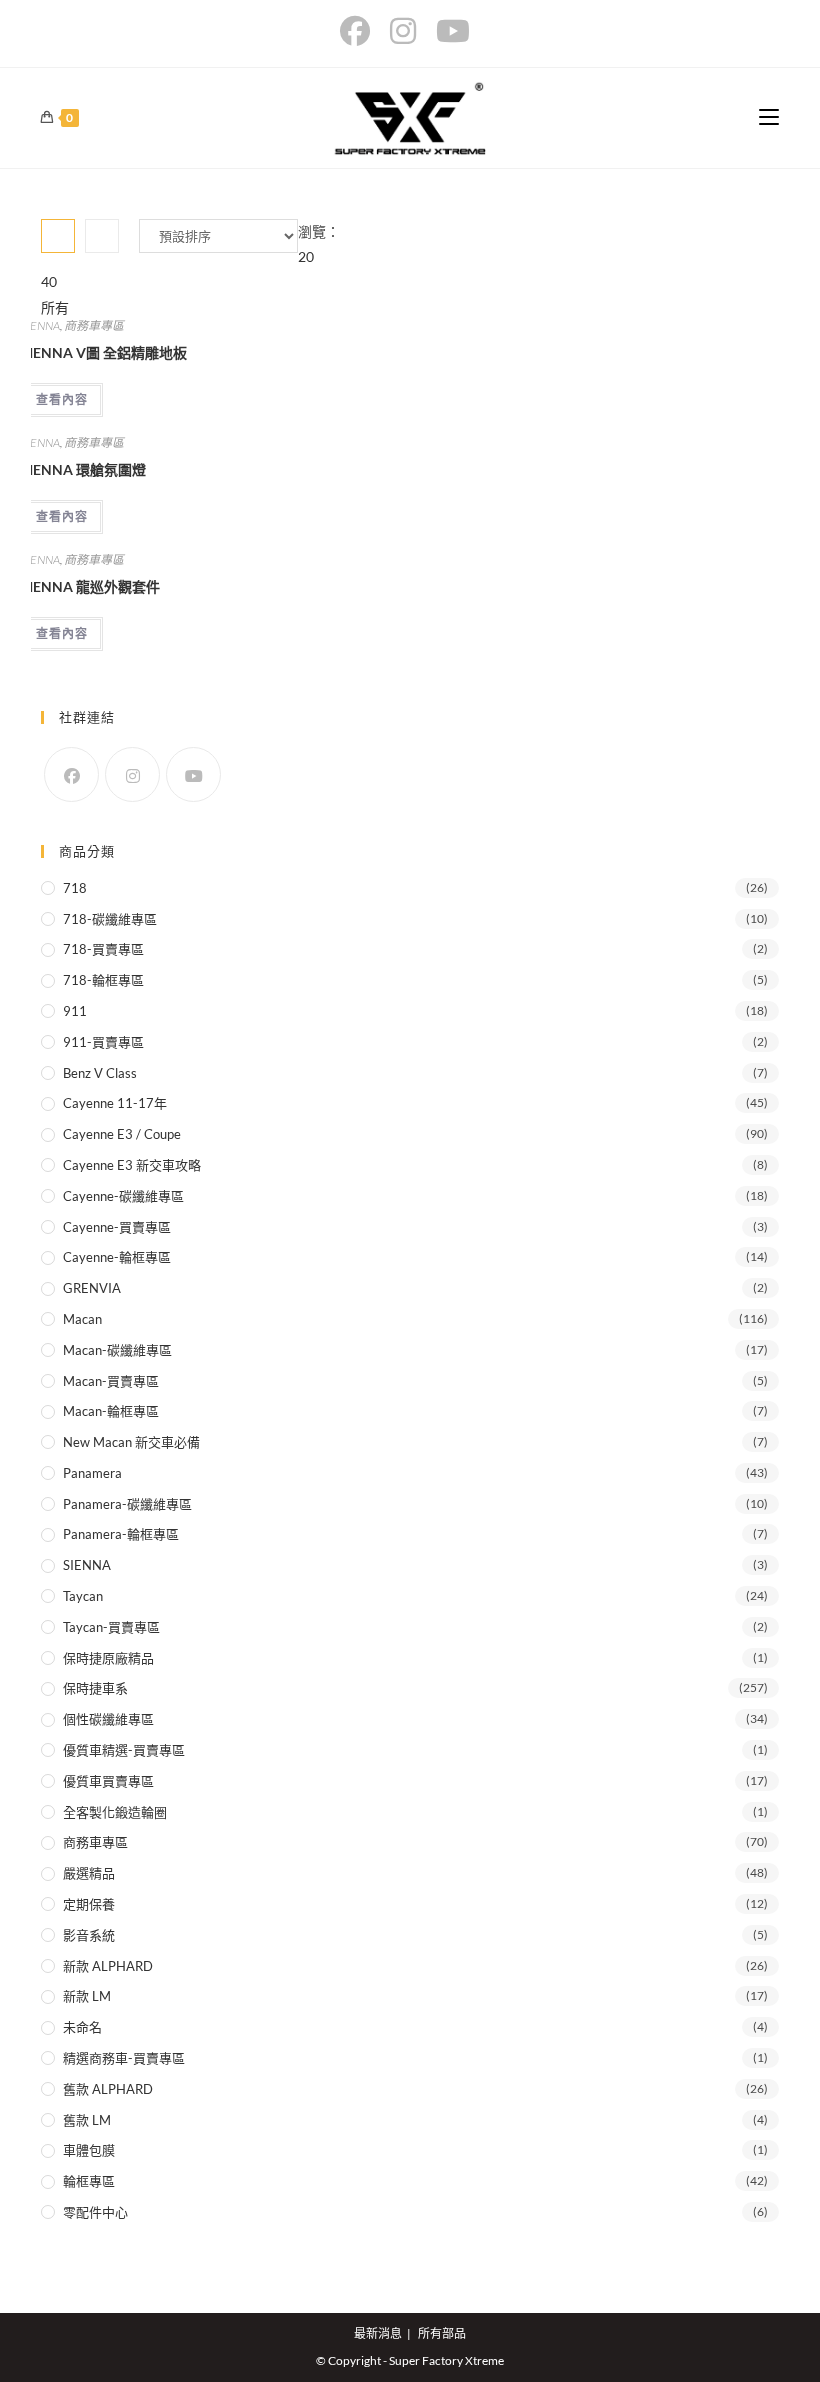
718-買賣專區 (103, 949)
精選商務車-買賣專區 (124, 2058)
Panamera (92, 1473)
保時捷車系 (95, 1688)
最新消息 (378, 2333)
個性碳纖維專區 (108, 1719)
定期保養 (89, 1904)
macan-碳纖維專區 (117, 1350)
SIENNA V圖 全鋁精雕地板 (104, 352)
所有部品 (442, 2333)
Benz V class (100, 1073)
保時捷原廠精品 (108, 1658)
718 (75, 888)
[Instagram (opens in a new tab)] (403, 31)
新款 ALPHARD (108, 1966)
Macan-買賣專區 (111, 1381)
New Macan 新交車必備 (131, 1442)
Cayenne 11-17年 (115, 1103)
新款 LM (87, 1996)
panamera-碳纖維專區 (127, 1504)
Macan (82, 1319)
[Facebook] (71, 774)
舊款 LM (87, 2120)
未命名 (82, 2027)
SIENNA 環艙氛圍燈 (83, 469)
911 (75, 1011)
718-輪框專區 (103, 980)
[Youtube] (193, 774)
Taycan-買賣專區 (111, 1627)
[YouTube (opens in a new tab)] (453, 31)
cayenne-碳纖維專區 (123, 1196)
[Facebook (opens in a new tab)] (360, 31)
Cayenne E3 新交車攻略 (132, 1165)
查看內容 (62, 399)
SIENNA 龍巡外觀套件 (90, 586)
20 (306, 256)
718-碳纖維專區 (110, 919)
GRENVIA (92, 1288)
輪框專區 (89, 2181)
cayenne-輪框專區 (117, 1257)
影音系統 (89, 1935)
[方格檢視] (58, 236)
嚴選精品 (89, 1873)
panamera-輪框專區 (121, 1534)
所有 (55, 307)
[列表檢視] (102, 236)
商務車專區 (94, 325)
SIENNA (40, 325)
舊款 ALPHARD (108, 2089)
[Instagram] (132, 774)
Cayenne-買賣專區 (117, 1227)
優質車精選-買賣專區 (124, 1750)
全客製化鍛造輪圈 (115, 1812)
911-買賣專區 (103, 1042)
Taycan (83, 1596)
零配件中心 (95, 2212)
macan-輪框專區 (111, 1411)
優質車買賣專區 (108, 1781)
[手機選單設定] (769, 117)
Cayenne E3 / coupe (122, 1134)
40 (49, 281)
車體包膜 (89, 2150)
